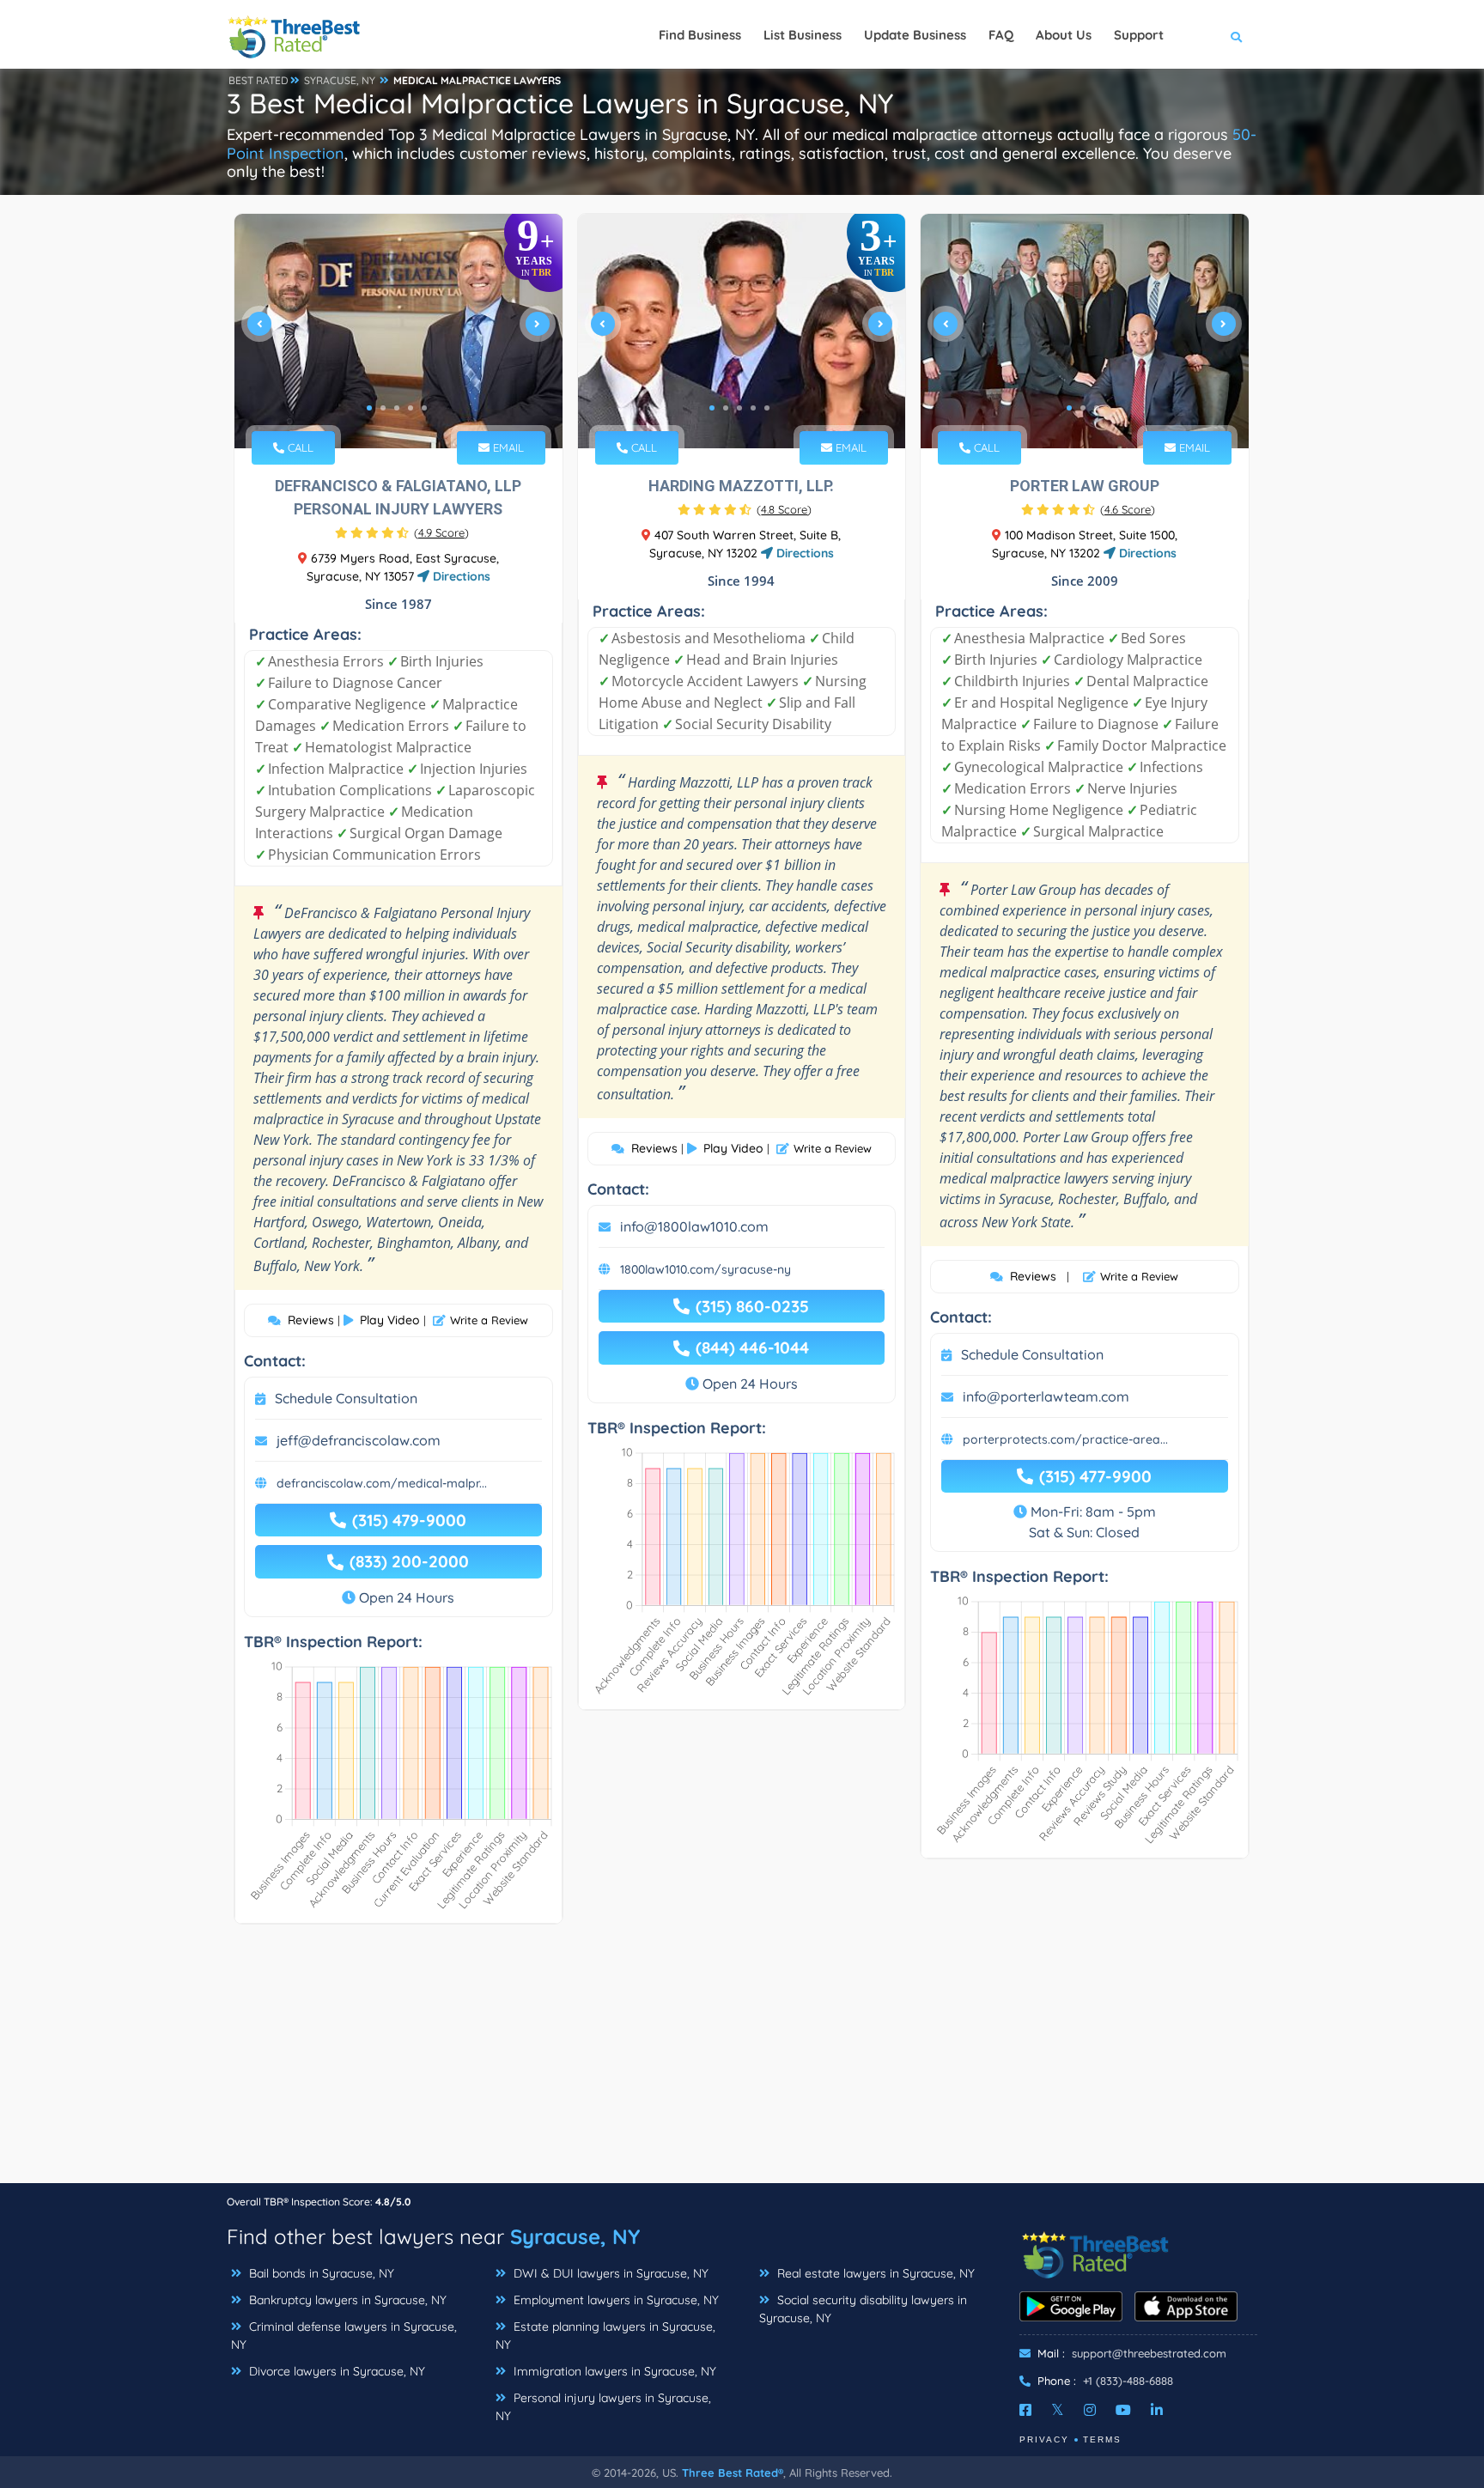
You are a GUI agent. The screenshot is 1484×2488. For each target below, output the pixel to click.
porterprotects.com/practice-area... (1065, 1439)
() (441, 532)
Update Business (915, 35)
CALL (299, 447)
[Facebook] (1025, 2410)
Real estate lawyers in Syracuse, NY (874, 2273)
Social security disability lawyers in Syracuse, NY (863, 2309)
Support (1139, 35)
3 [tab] (397, 408)
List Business (803, 35)
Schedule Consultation (346, 1398)
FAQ (1001, 35)
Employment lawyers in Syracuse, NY (614, 2300)
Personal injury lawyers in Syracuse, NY (603, 2407)
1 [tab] (369, 408)
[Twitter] (1058, 2410)
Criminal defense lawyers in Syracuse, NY (344, 2336)
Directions (460, 576)
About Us (1064, 35)
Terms (1102, 2439)
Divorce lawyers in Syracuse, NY (335, 2371)
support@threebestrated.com (1149, 2353)
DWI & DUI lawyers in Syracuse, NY (609, 2273)
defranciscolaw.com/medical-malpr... (382, 1483)
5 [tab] (424, 408)
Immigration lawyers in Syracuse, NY (613, 2371)
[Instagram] (1090, 2410)
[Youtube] (1123, 2410)
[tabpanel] (398, 331)
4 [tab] (411, 408)
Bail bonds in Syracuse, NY (320, 2273)
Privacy (1044, 2439)
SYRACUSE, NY (340, 80)
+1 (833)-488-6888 (1128, 2381)
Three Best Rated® (733, 2473)
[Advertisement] (742, 2062)
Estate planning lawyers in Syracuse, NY (605, 2336)
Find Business (700, 35)
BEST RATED (258, 80)
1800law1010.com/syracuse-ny (706, 1269)
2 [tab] (383, 408)
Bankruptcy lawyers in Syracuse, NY (346, 2300)
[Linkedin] (1157, 2410)
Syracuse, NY (575, 2236)
